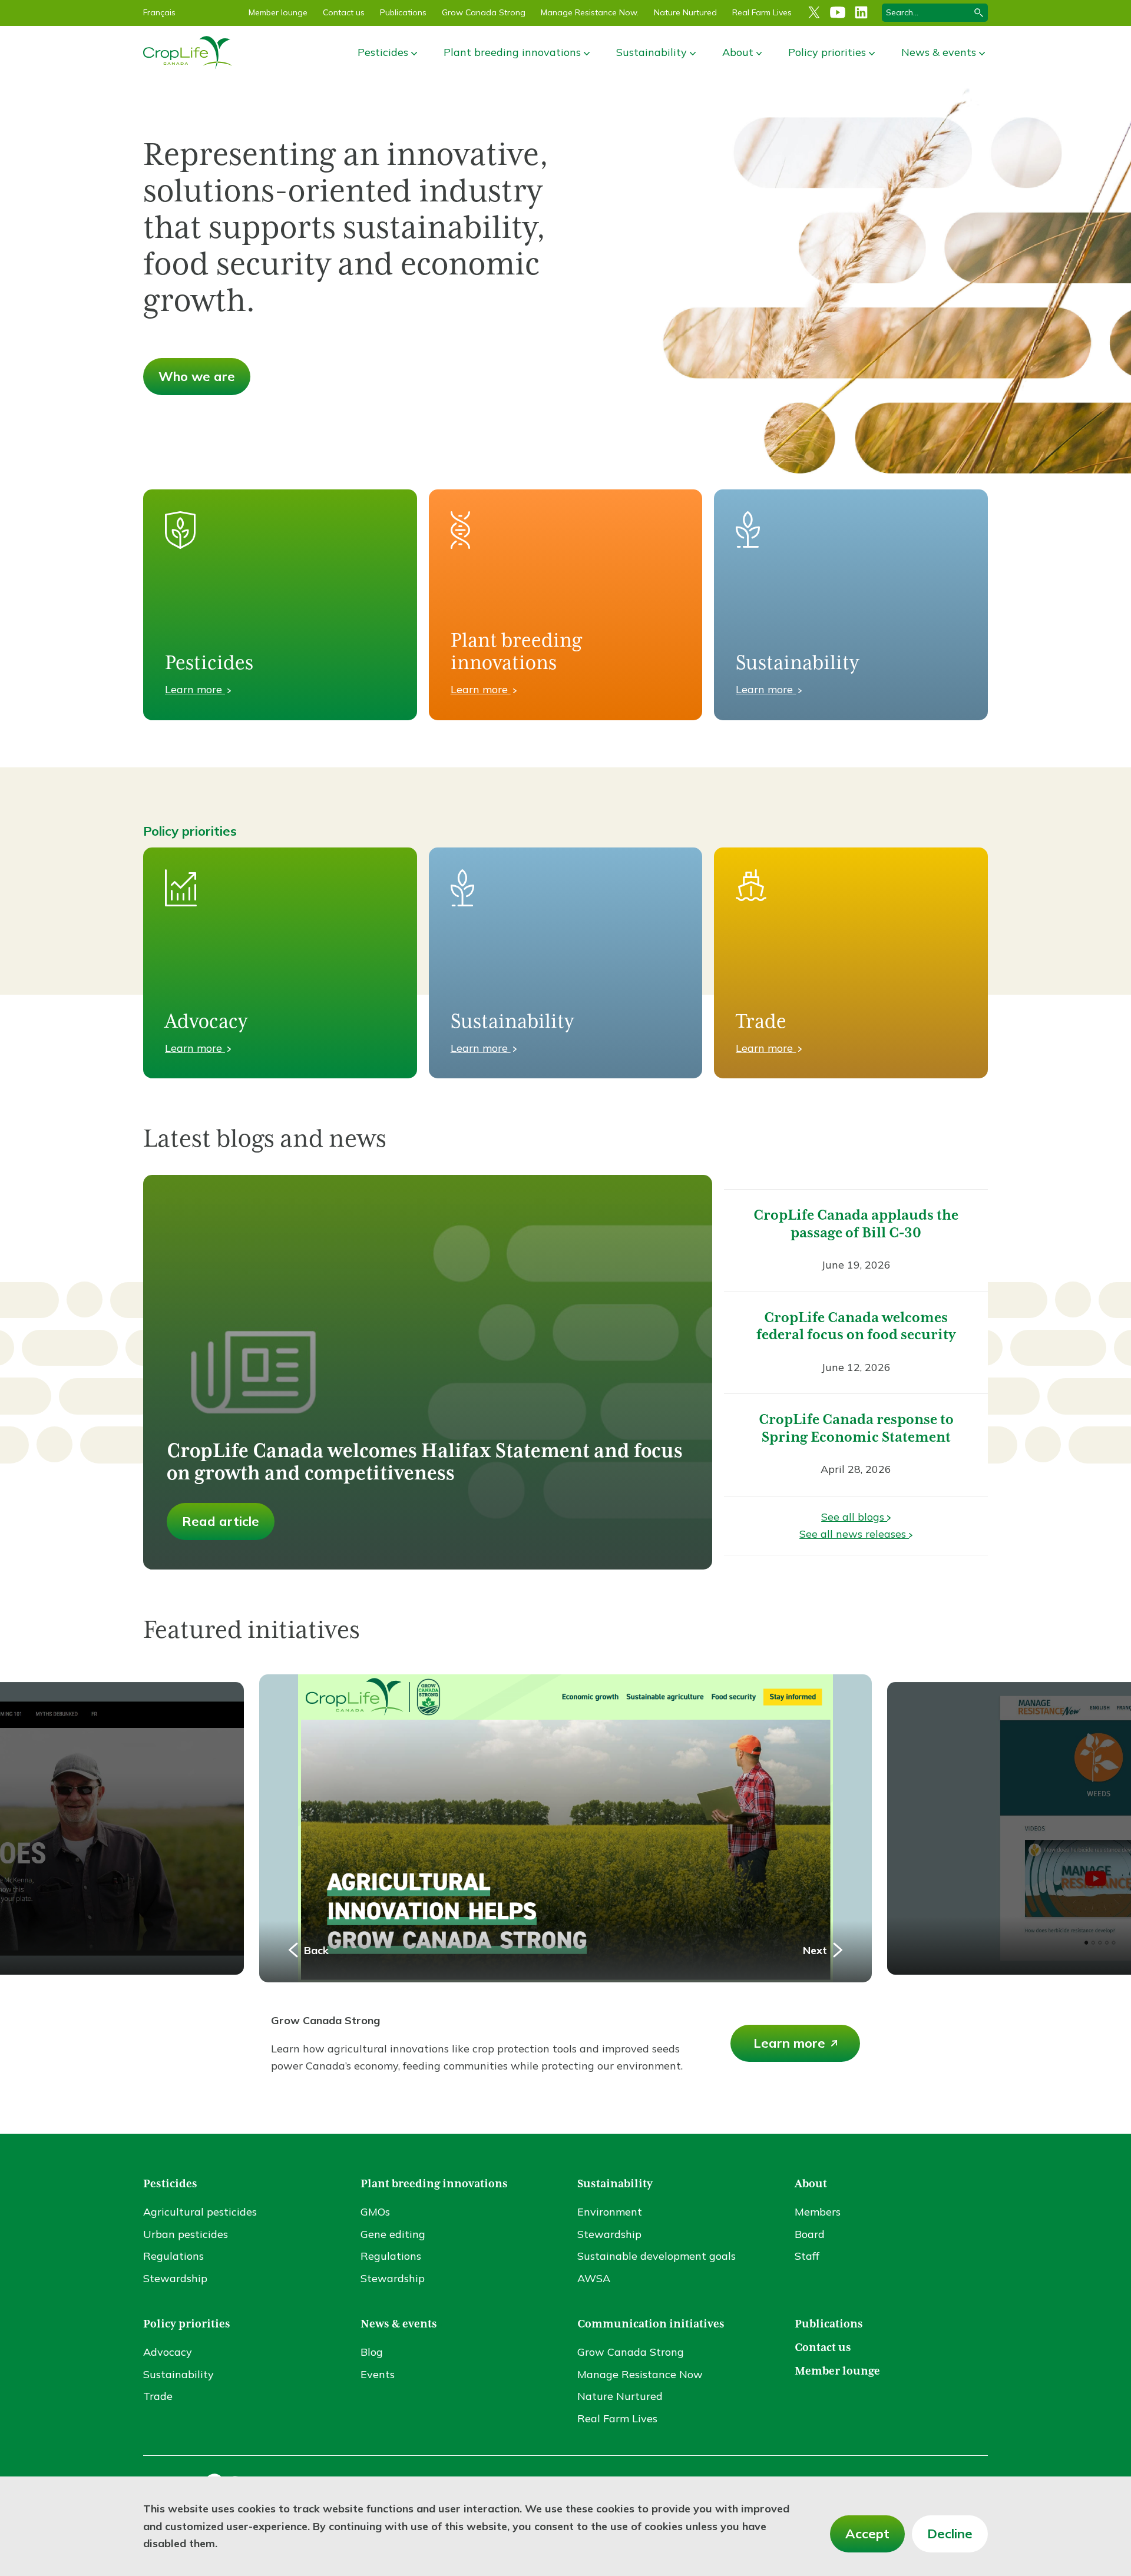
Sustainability (652, 52)
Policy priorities (827, 52)
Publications (403, 12)
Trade (158, 2387)
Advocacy (168, 2342)
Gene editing (393, 2225)
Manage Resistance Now (640, 2365)
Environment (610, 2202)
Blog (372, 2342)
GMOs (375, 2202)
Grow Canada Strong (484, 12)
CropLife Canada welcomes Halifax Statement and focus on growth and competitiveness (425, 1463)
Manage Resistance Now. (590, 12)
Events (378, 2365)
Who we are (197, 376)
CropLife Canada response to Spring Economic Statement (856, 1429)
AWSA (594, 2269)
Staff (807, 2246)
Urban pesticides (186, 2225)
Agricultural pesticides (200, 2202)
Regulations (173, 2246)
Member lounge (278, 12)
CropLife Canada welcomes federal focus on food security (856, 1327)
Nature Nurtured (685, 12)
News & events (939, 52)
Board (810, 2225)
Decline (950, 2534)
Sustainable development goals (657, 2246)
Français (159, 12)
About (738, 52)
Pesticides (383, 52)
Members (818, 2202)
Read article (221, 1521)
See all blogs (854, 1517)
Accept (867, 2534)
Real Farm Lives (762, 12)
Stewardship (175, 2269)
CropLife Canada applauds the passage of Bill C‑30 (856, 1224)
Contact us (344, 12)
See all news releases (854, 1534)
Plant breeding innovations (512, 52)
